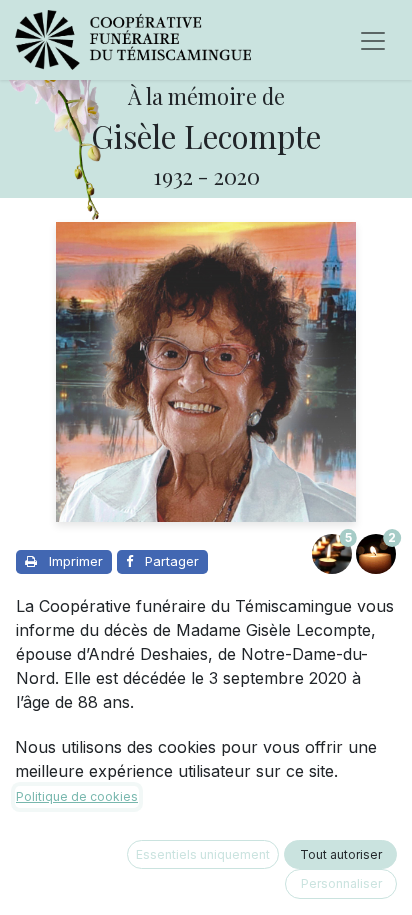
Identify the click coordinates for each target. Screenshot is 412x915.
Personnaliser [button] (341, 883)
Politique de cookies (77, 796)
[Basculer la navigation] (373, 40)
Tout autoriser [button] (341, 854)
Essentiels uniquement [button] (203, 854)
